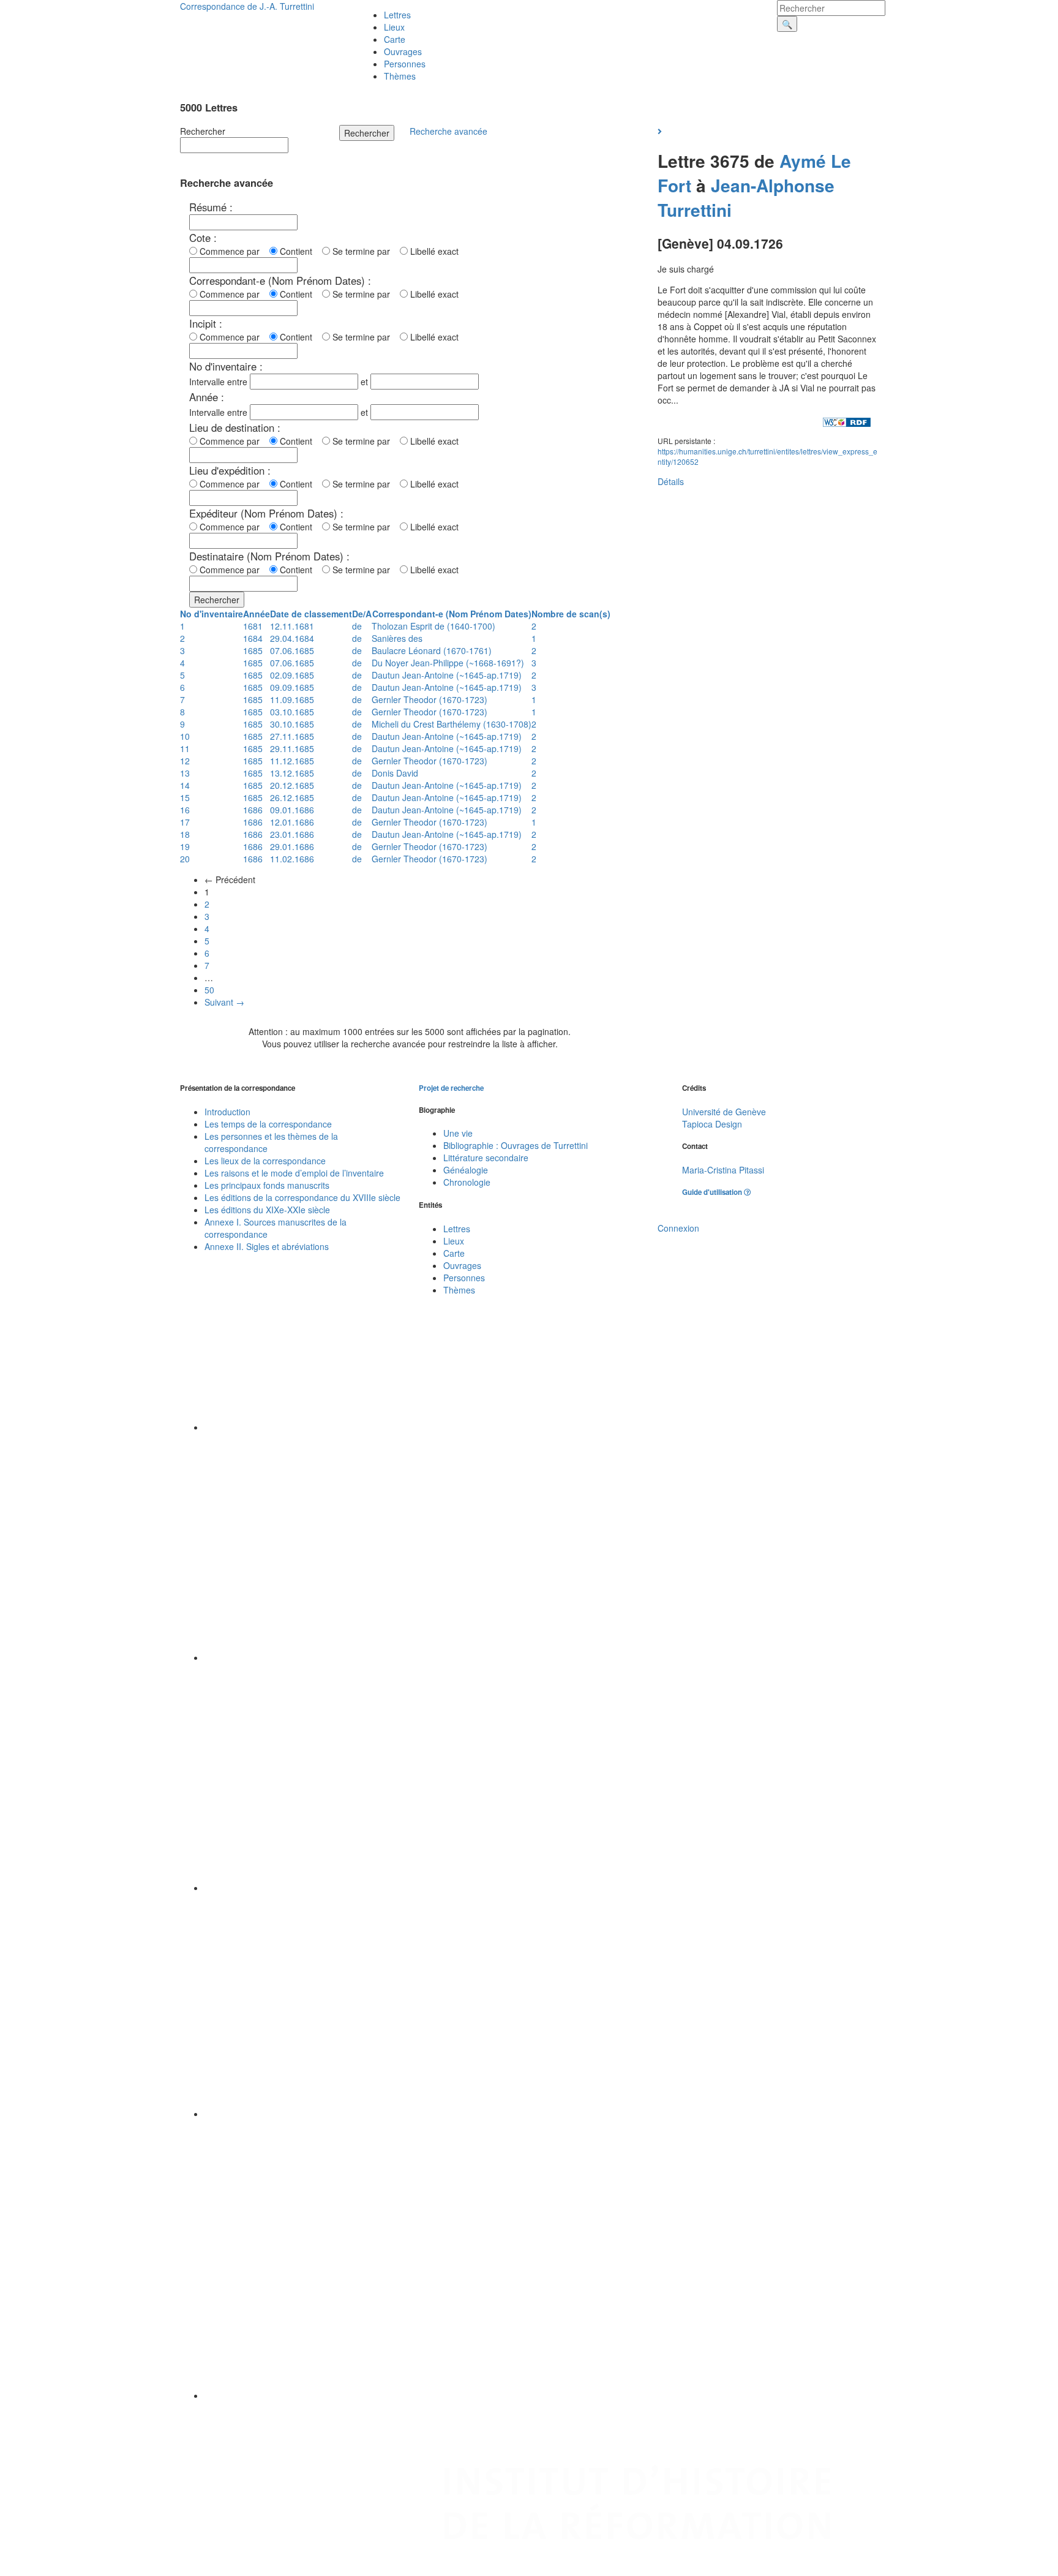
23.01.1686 (292, 834)
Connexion (678, 1228)
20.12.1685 (292, 785)
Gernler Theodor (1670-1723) (430, 699)
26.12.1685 (292, 797)
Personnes (405, 64)
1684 (253, 638)
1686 (253, 810)
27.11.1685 (292, 736)
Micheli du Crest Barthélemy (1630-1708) (452, 724)
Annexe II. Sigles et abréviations (267, 1246)
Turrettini (695, 210)
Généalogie (466, 1170)
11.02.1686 (292, 859)
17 (185, 822)
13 (185, 773)
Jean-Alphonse (773, 185)
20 (185, 859)
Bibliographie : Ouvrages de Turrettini (516, 1145)
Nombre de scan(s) (571, 614)
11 (185, 748)
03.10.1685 (292, 712)
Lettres (397, 15)
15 (185, 797)
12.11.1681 (292, 626)
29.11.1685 (292, 748)
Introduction (227, 1112)
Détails (671, 481)
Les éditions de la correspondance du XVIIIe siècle (302, 1197)
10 (185, 736)
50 (209, 990)
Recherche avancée (448, 131)
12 (185, 761)
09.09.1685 (292, 687)
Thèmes (400, 76)
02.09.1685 (292, 675)
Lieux (394, 27)
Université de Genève (724, 1112)
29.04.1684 (292, 638)
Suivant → (224, 1002)
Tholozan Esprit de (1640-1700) (433, 626)
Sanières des (397, 638)
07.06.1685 (292, 650)
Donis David (395, 773)
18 (185, 834)
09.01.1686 (292, 810)
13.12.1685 (292, 773)
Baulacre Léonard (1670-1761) (432, 650)
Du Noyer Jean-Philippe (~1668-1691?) (448, 663)
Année (257, 614)
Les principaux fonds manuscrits (267, 1185)
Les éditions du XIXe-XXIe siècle (267, 1210)
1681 (253, 626)
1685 (253, 650)
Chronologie (467, 1182)
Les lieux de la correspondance (265, 1161)
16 (185, 810)
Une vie (458, 1133)
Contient (298, 251)
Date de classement (311, 614)
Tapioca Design (712, 1124)
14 (185, 785)
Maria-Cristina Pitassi (723, 1170)
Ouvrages (403, 51)
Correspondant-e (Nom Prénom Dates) (452, 614)
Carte (395, 39)
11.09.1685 (292, 699)
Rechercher (203, 131)
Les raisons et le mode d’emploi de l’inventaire (294, 1173)
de (357, 626)
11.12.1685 (292, 761)
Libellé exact (433, 251)
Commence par (232, 251)
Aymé (803, 161)
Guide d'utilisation (713, 1192)
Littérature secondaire (486, 1158)
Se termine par (364, 251)
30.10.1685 (292, 724)
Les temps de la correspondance (268, 1124)
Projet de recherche (451, 1088)
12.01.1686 (292, 822)
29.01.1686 (292, 846)
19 (185, 846)
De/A (362, 614)
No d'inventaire (212, 614)
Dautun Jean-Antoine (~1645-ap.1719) (447, 675)
